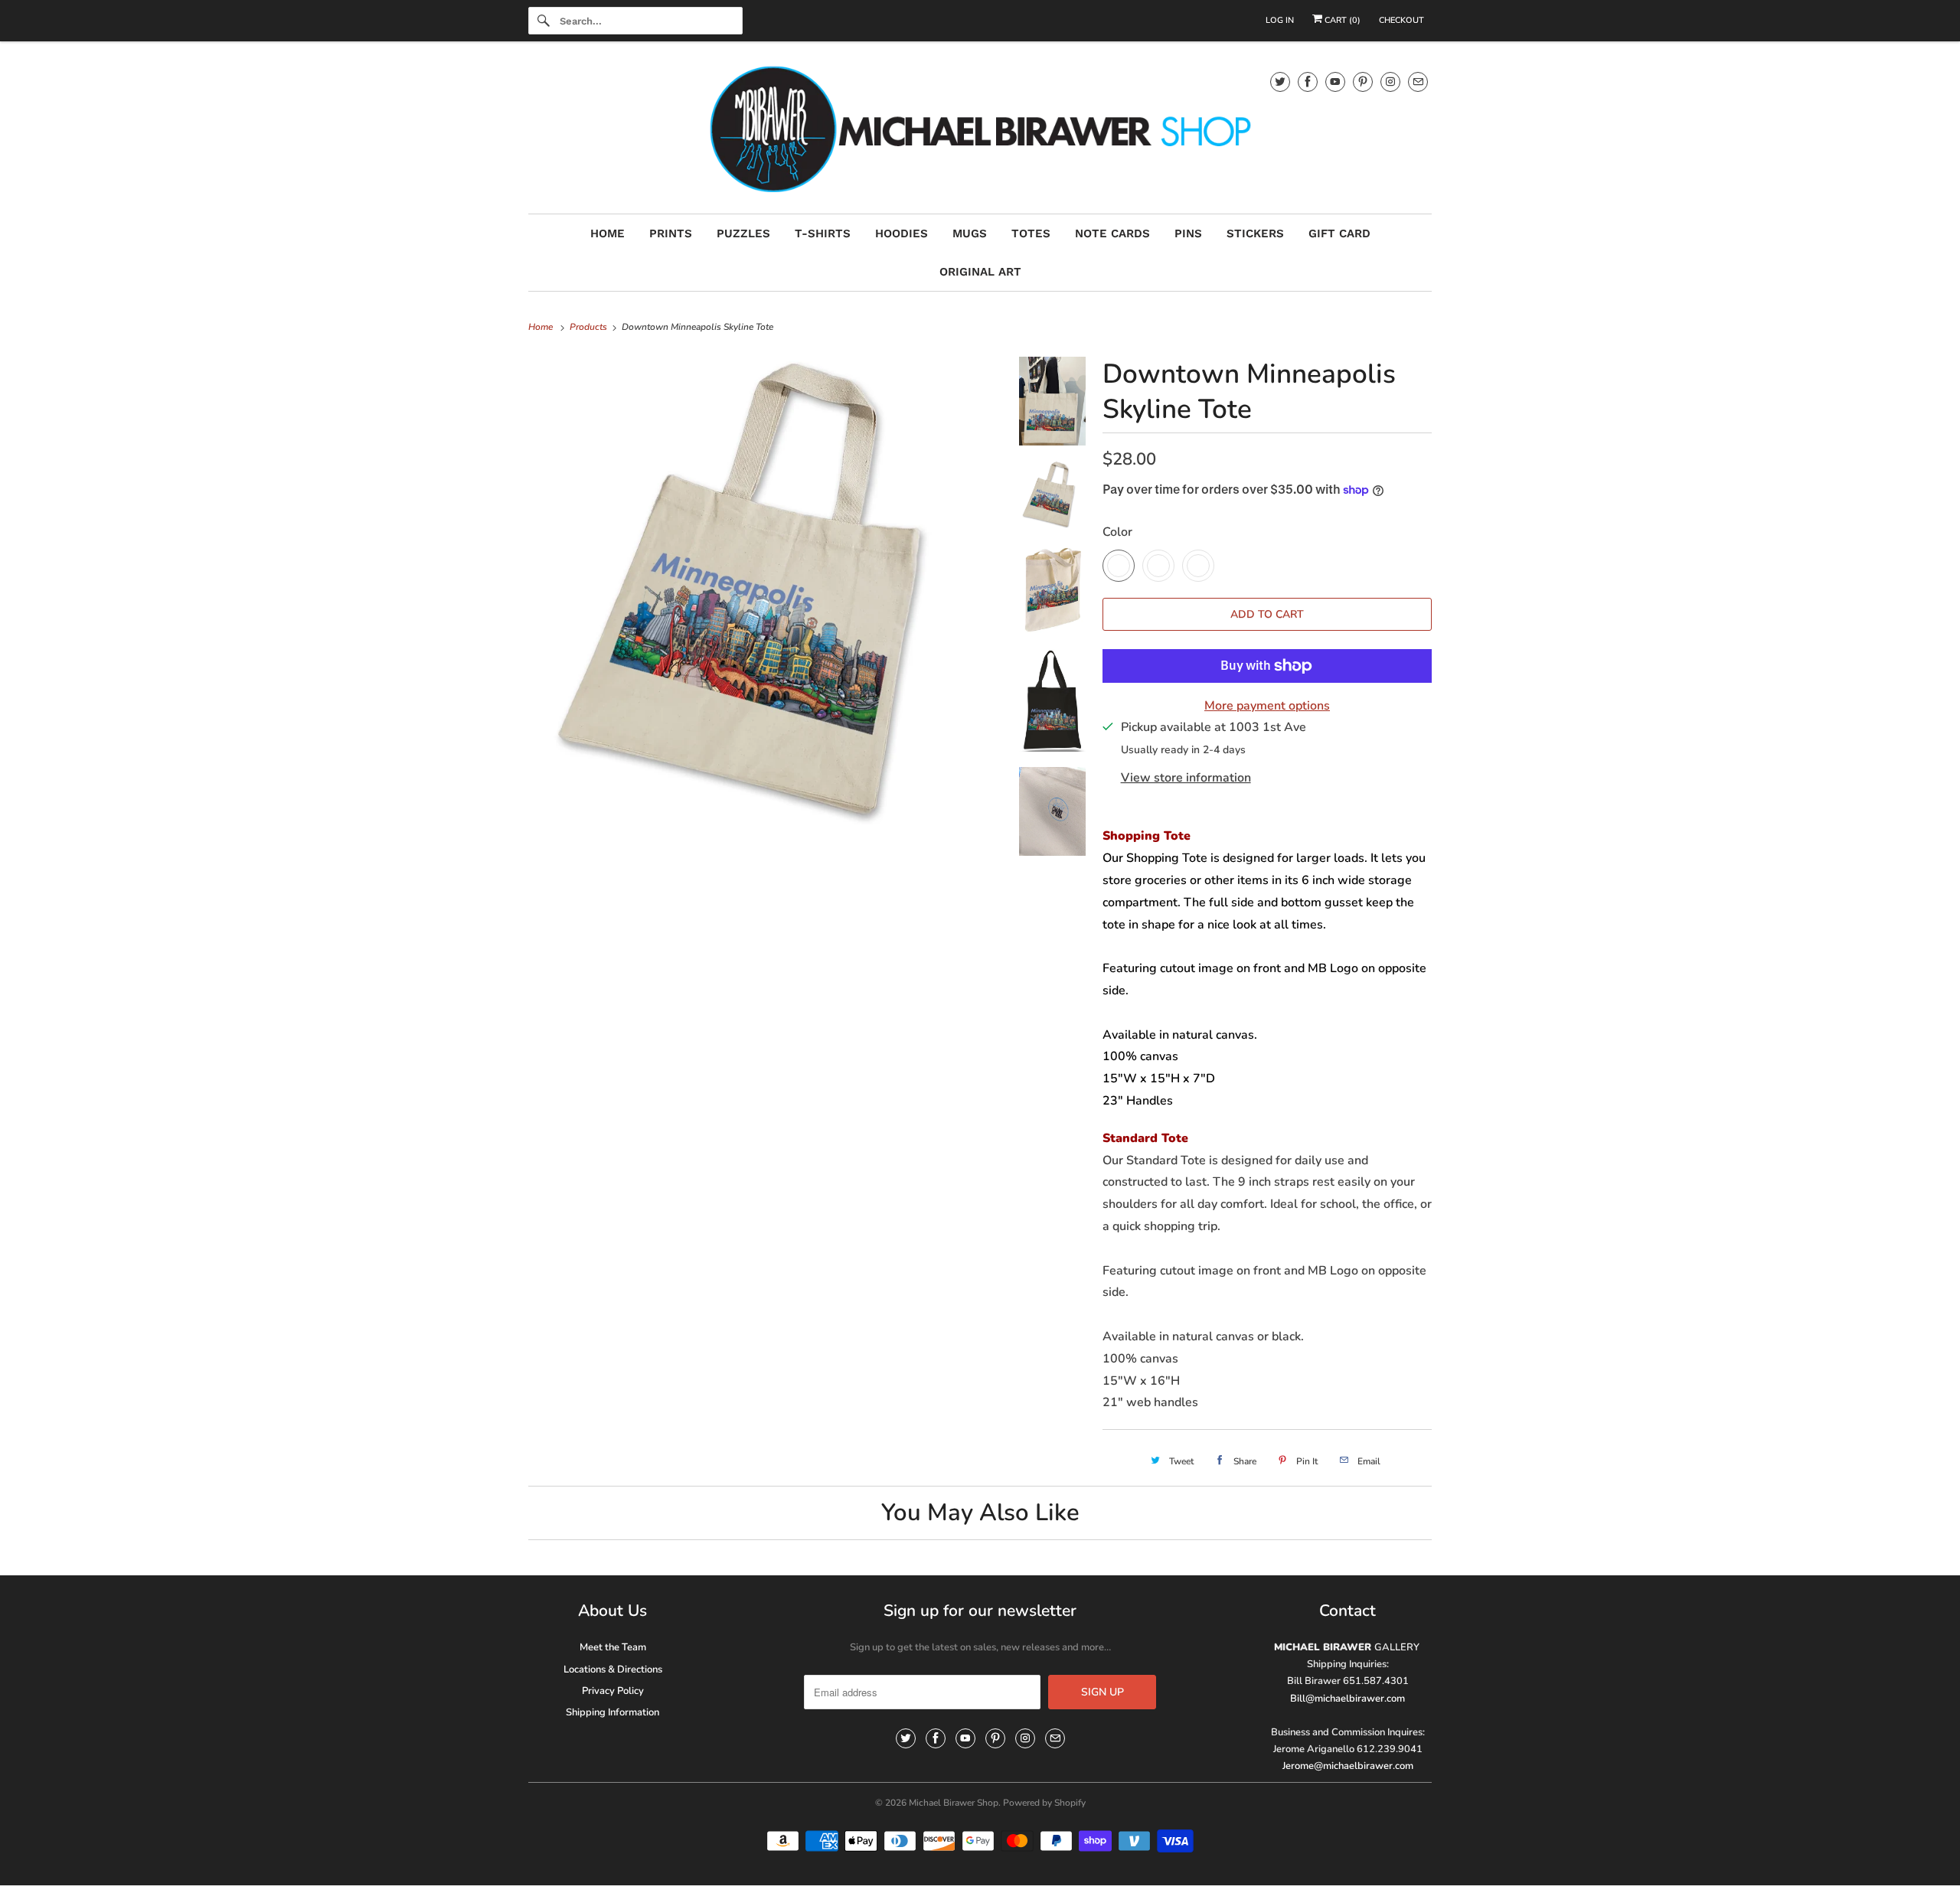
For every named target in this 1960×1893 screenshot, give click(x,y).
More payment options (1267, 706)
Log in (1280, 20)
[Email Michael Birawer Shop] (1418, 82)
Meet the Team (613, 1647)
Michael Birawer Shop (954, 1803)
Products (590, 327)
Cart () (1341, 20)
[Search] (544, 21)
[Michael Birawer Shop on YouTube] (1335, 82)
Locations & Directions (613, 1669)
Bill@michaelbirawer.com (1347, 1699)
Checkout (1401, 20)
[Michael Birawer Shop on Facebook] (1308, 82)
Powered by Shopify (1044, 1803)
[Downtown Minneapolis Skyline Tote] (766, 591)
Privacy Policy (613, 1691)
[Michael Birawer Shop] (980, 131)
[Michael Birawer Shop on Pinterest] (1363, 82)
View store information (1186, 778)
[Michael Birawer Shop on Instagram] (1390, 82)
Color (1117, 532)
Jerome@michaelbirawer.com (1348, 1766)
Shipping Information (612, 1712)
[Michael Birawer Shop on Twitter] (1280, 82)
